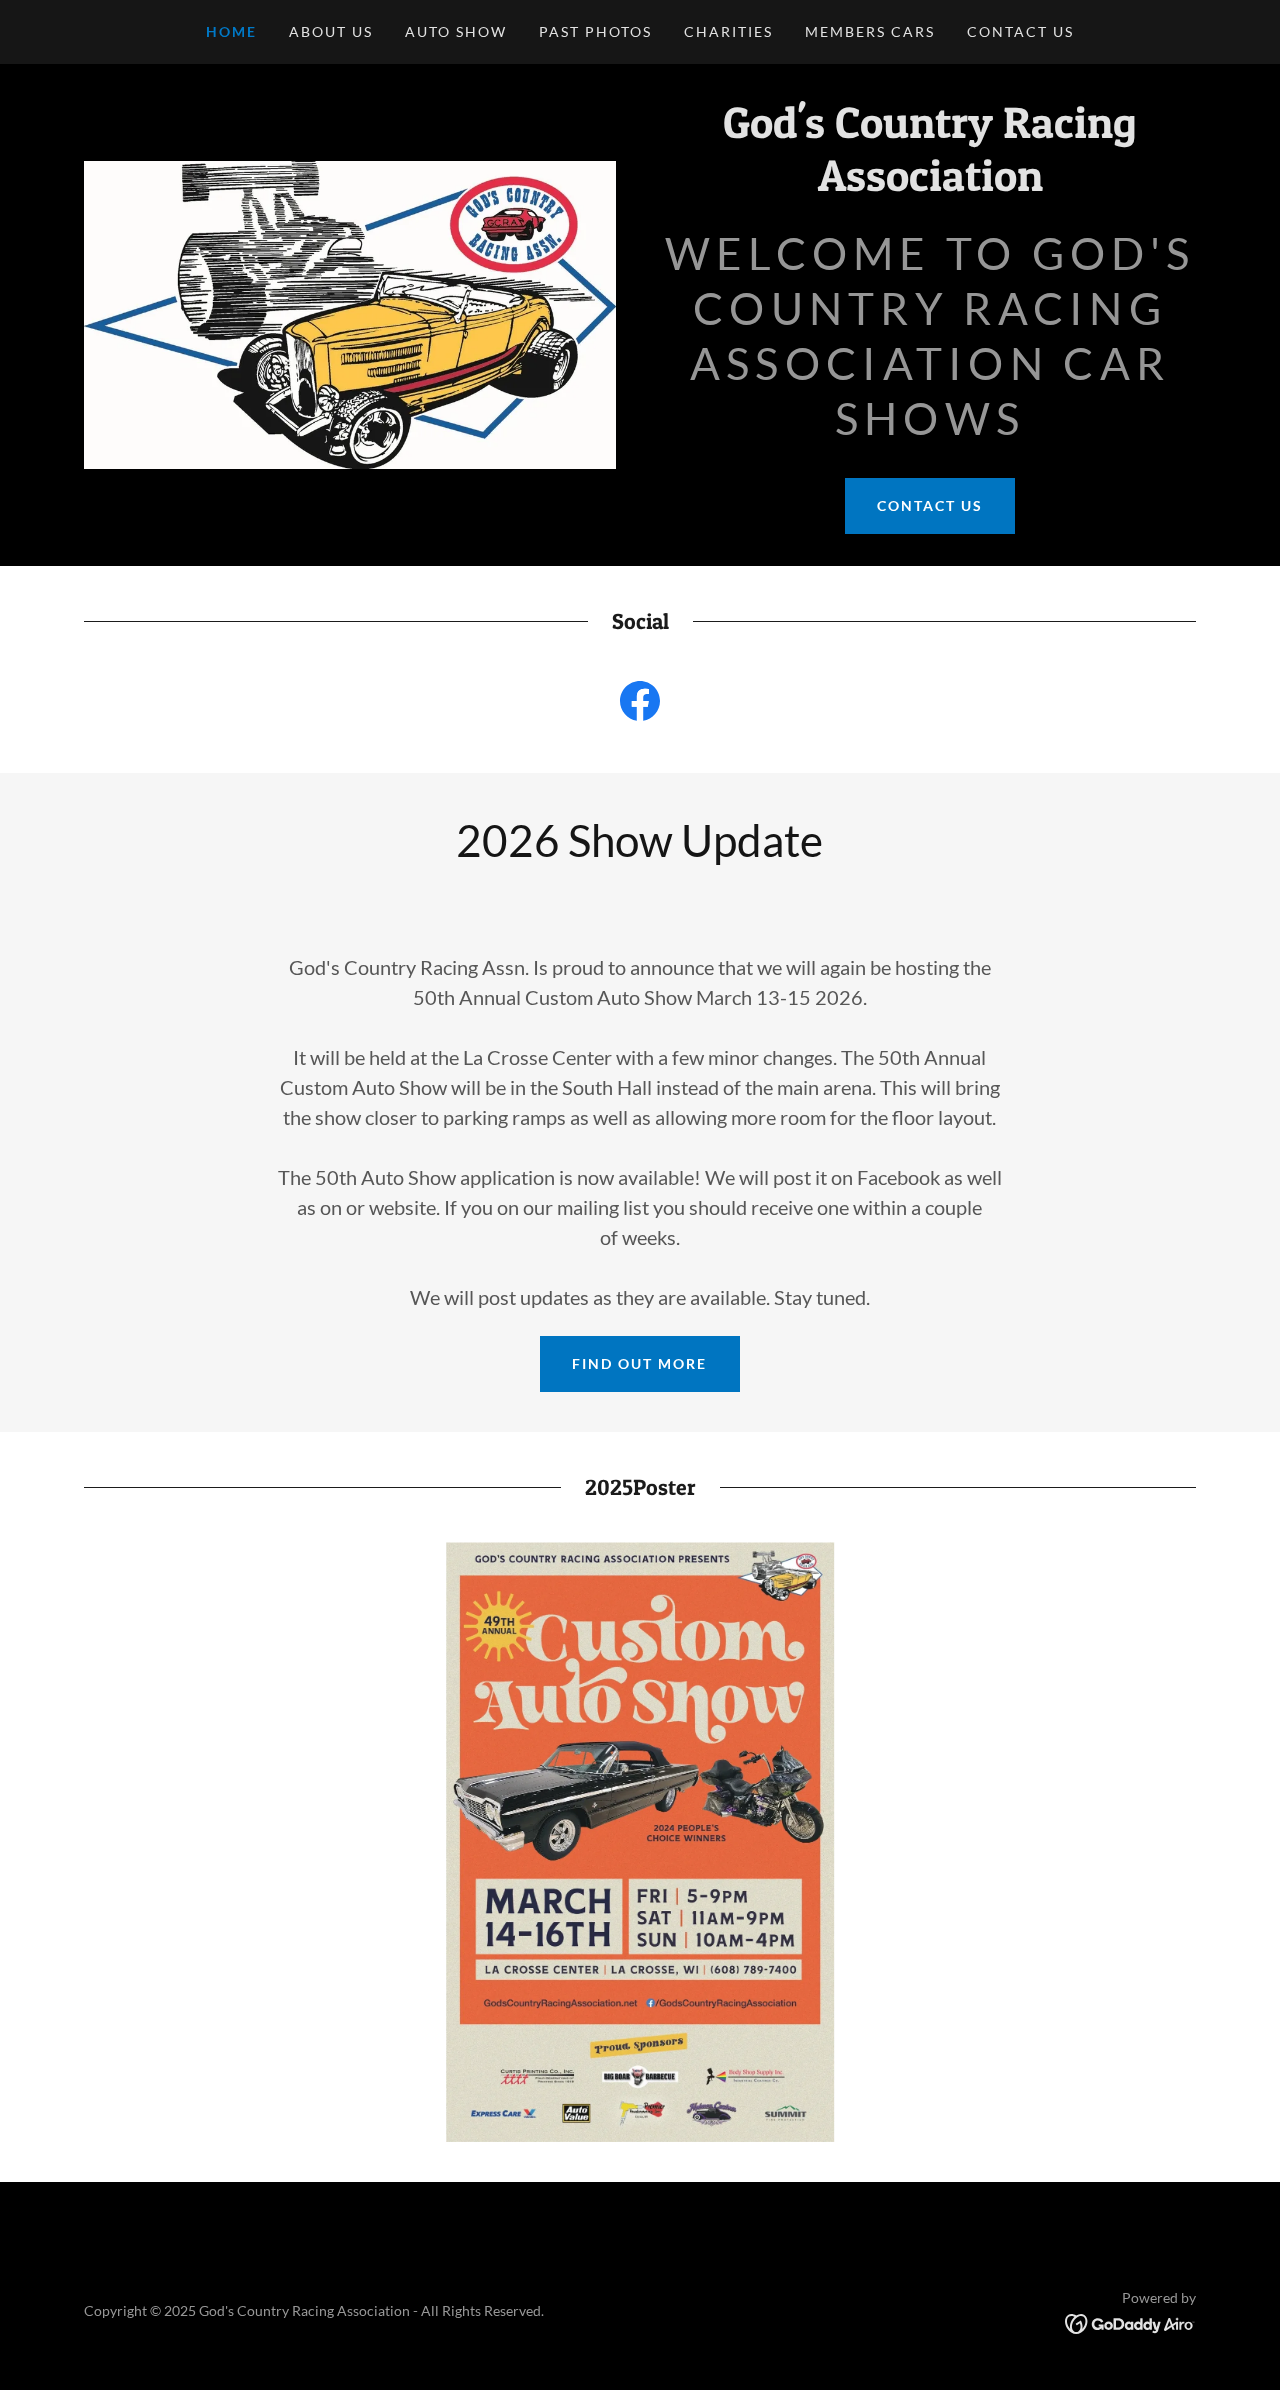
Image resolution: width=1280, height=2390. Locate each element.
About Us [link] (331, 31)
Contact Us (930, 505)
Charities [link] (728, 31)
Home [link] (231, 31)
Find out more (639, 1363)
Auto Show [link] (456, 31)
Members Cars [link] (870, 31)
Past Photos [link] (595, 31)
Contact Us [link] (1020, 31)
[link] (930, 184)
